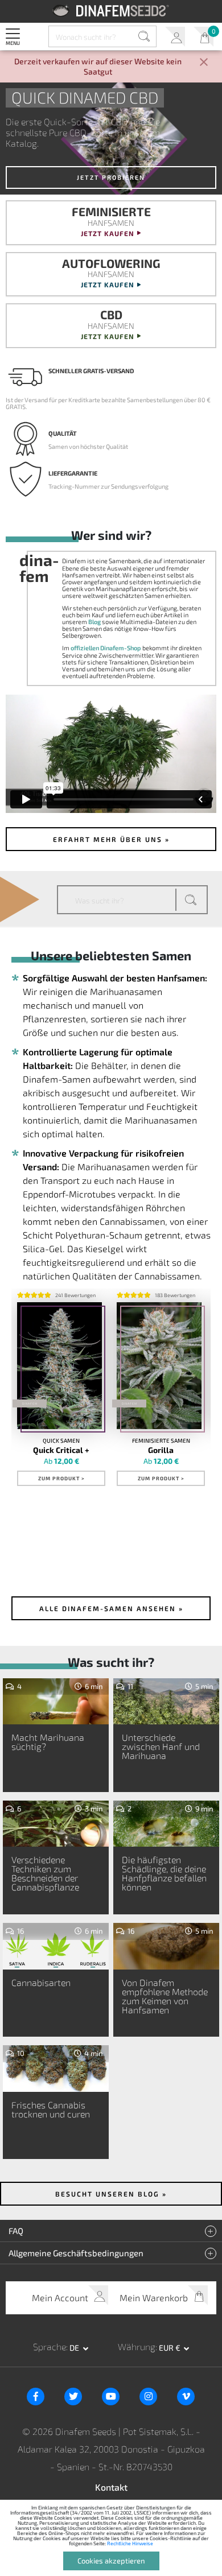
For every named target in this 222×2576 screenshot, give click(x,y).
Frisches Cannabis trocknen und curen (51, 2109)
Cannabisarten (41, 1982)
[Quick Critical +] (59, 1366)
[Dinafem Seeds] (111, 11)
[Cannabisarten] (56, 1950)
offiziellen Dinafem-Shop (106, 648)
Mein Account (175, 37)
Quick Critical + (61, 1450)
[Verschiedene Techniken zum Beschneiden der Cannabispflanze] (56, 1827)
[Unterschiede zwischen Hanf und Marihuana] (166, 1705)
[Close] (204, 63)
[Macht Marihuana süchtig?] (56, 1705)
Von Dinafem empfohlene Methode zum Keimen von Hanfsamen (165, 1996)
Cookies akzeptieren (111, 2561)
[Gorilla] (159, 1366)
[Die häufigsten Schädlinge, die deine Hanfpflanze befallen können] (166, 1827)
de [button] (75, 2348)
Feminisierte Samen (161, 1440)
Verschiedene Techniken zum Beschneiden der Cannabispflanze (45, 1873)
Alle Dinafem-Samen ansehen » (111, 1608)
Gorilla (161, 1450)
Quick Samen (61, 1440)
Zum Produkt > (61, 1478)
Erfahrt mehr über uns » (111, 839)
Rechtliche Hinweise (130, 2543)
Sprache (50, 2346)
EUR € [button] (170, 2348)
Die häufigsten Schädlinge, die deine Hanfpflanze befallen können (164, 1873)
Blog (94, 622)
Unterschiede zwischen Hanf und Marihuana (161, 1746)
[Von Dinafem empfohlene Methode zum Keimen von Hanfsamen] (166, 1950)
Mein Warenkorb (203, 37)
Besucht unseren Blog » (111, 2194)
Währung (137, 2346)
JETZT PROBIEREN (111, 177)
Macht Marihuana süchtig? (48, 1742)
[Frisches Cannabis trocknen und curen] (56, 2072)
